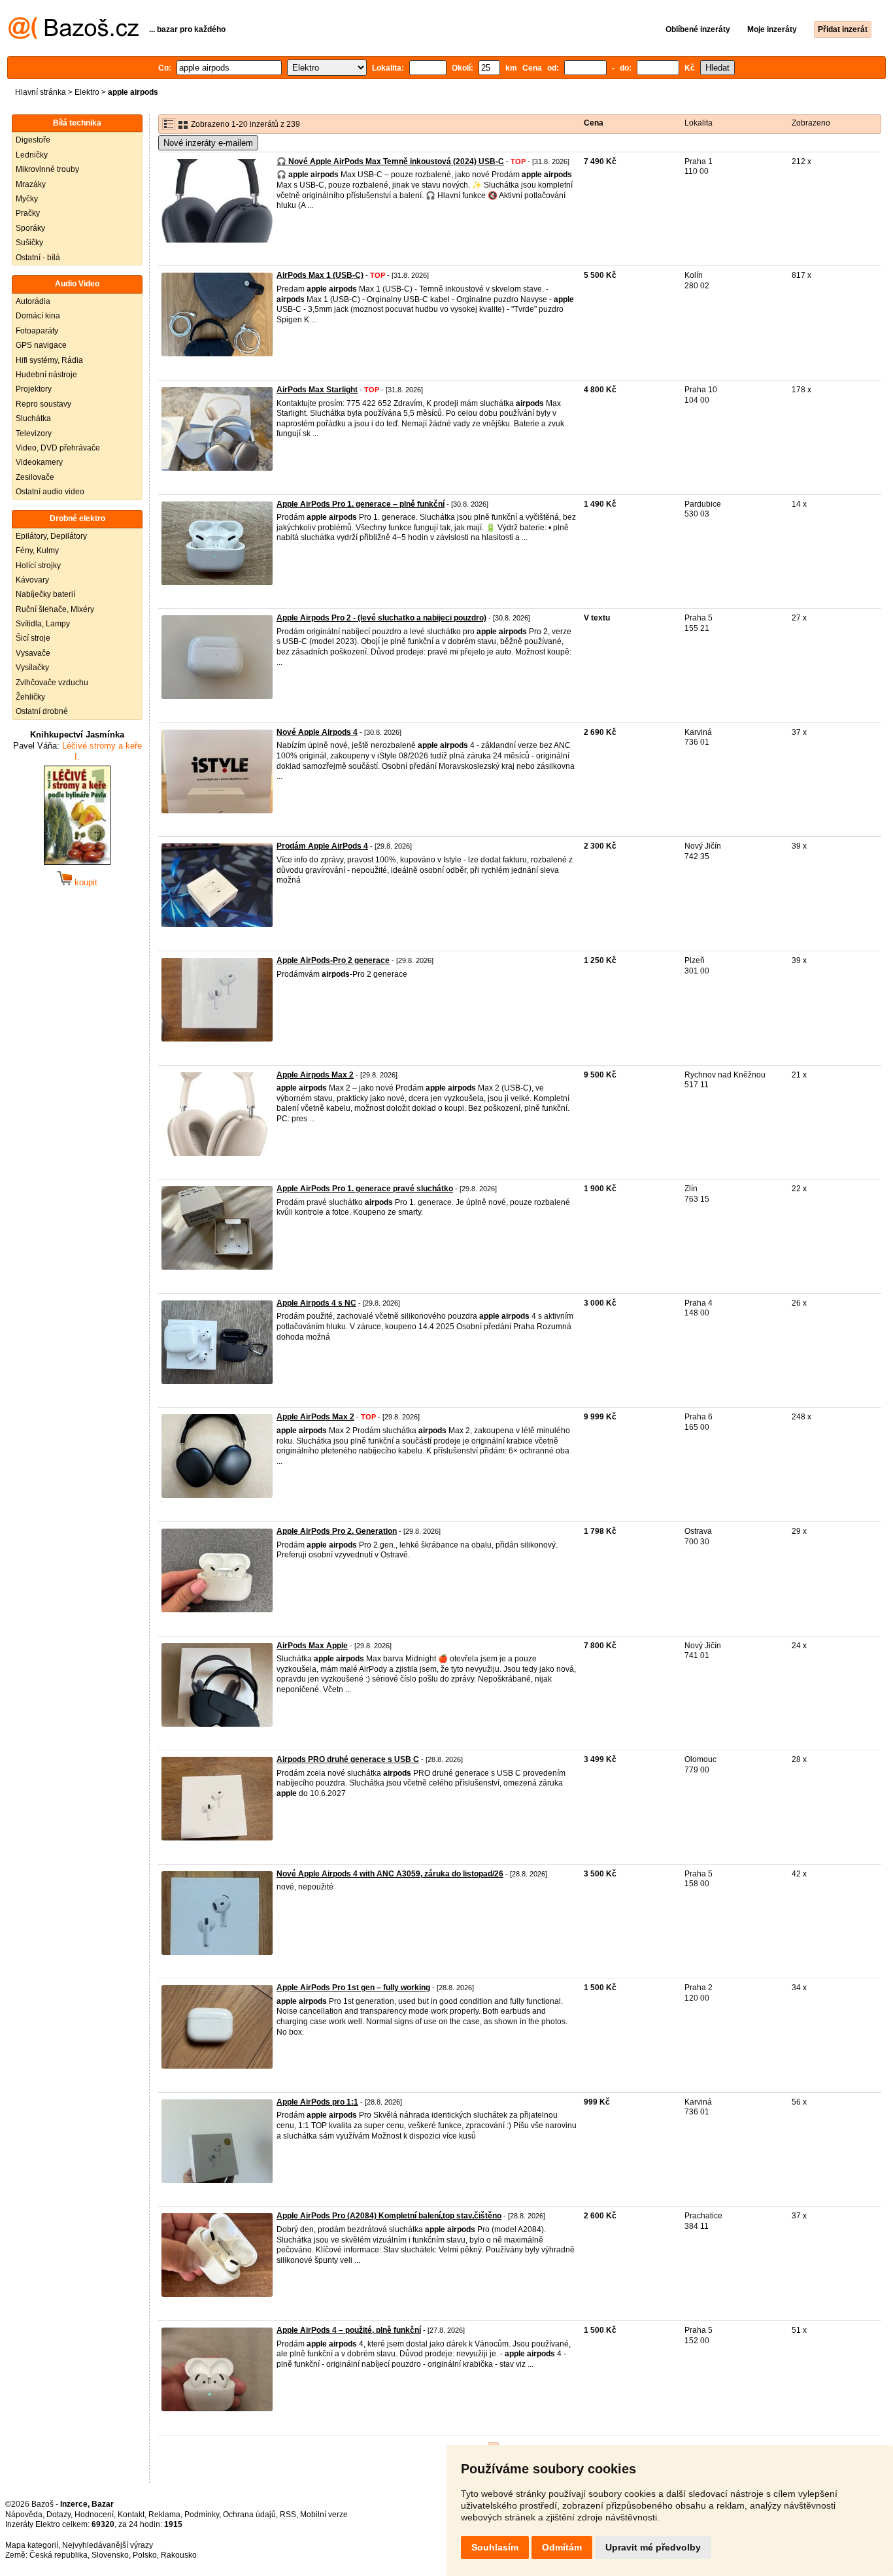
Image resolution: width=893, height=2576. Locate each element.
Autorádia (33, 301)
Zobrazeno (811, 123)
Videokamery (39, 462)
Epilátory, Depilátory (51, 536)
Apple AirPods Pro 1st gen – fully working (353, 1988)
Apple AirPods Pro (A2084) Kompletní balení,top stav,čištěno (389, 2216)
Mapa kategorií (32, 2545)
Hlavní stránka (41, 92)
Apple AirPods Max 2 (315, 1417)
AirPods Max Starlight (317, 390)
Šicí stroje (33, 638)
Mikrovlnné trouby (47, 169)
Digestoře (33, 140)
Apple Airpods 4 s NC (316, 1303)
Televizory (34, 433)
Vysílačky (32, 668)
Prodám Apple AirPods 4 (322, 846)
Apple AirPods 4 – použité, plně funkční (349, 2330)
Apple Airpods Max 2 (315, 1075)
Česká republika (59, 2555)
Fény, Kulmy (37, 551)
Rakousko (179, 2555)
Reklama (164, 2515)
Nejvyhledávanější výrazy (108, 2545)
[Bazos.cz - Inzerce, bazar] (74, 37)
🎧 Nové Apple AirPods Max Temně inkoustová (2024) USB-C (390, 161)
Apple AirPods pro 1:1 (317, 2102)
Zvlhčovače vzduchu (52, 683)
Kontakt (131, 2515)
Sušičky (29, 243)
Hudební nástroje (46, 375)
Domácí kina (38, 316)
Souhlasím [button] (495, 2547)
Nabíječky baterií (45, 594)
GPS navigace (41, 345)
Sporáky (30, 228)
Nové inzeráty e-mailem (208, 143)
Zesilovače (35, 477)
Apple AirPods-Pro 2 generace (333, 960)
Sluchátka (33, 418)
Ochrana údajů (249, 2515)
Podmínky (202, 2515)
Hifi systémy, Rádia (49, 360)
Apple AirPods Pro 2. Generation (337, 1531)
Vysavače (33, 653)
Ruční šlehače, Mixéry (55, 609)
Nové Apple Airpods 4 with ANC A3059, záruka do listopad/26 (390, 1874)
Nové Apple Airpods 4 (317, 732)
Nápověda (24, 2515)
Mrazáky (31, 184)
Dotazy (59, 2515)
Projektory (34, 389)
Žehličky (30, 697)
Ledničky (32, 155)
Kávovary (32, 580)
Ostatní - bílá (38, 258)
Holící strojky (38, 566)
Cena (594, 123)
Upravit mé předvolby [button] (653, 2547)
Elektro (87, 92)
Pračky (28, 213)
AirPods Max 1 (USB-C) (320, 275)
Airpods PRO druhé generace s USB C (348, 1759)
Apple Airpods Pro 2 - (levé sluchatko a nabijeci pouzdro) (381, 618)
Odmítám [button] (562, 2547)
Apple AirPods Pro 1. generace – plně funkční (361, 504)
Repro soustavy (43, 404)
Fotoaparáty (37, 331)
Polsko (145, 2555)
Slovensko (110, 2555)
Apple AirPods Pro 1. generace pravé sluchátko (365, 1189)
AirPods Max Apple (312, 1646)
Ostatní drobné (42, 711)
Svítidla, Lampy (43, 624)
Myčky (27, 199)
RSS (288, 2515)
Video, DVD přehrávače (58, 448)
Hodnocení (94, 2515)
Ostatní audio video (50, 492)
